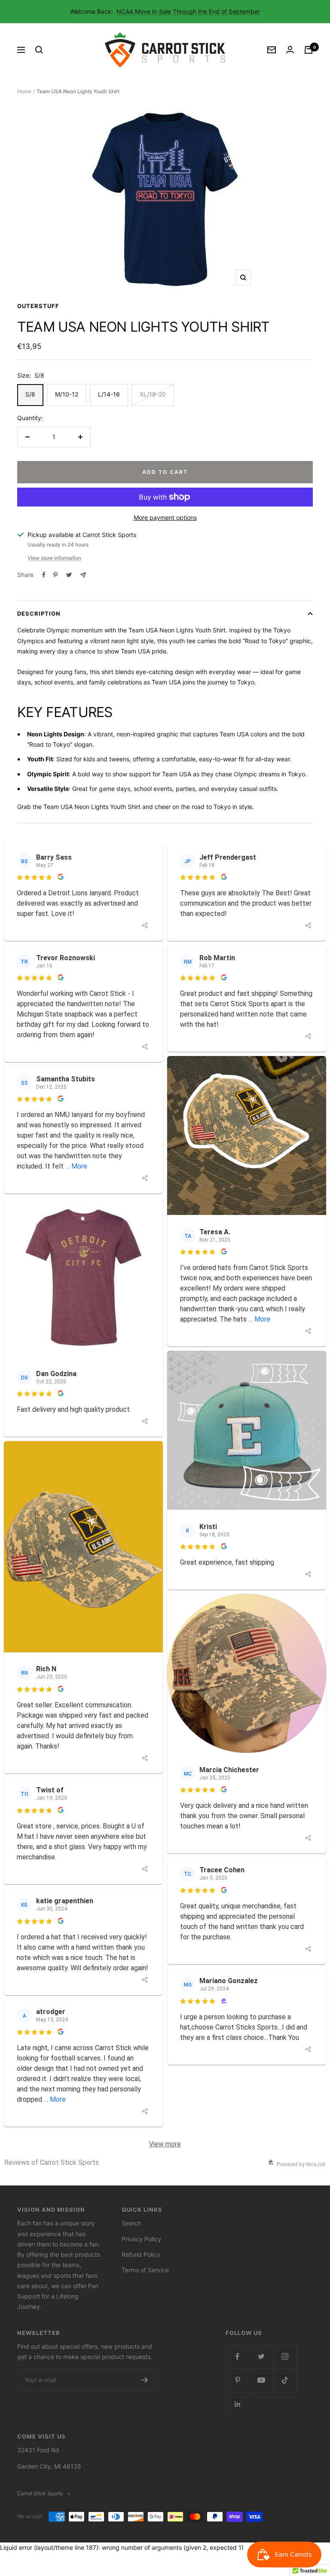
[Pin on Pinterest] (55, 575)
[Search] (39, 50)
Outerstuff (38, 306)
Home (24, 91)
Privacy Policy (141, 2239)
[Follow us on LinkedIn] (237, 2404)
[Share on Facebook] (44, 575)
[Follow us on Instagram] (285, 2357)
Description (39, 613)
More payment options (165, 517)
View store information (54, 558)
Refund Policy (141, 2254)
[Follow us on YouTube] (261, 2380)
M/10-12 (67, 394)
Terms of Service (145, 2270)
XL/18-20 (153, 394)
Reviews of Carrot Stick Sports (52, 2162)
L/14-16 (109, 394)
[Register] (145, 2380)
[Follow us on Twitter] (261, 2357)
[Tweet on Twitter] (69, 575)
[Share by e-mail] (83, 575)
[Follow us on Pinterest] (237, 2380)
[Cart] (309, 50)
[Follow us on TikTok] (285, 2380)
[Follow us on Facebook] (237, 2357)
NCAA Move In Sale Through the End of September (188, 11)
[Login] (290, 50)
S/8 (30, 394)
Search (131, 2223)
